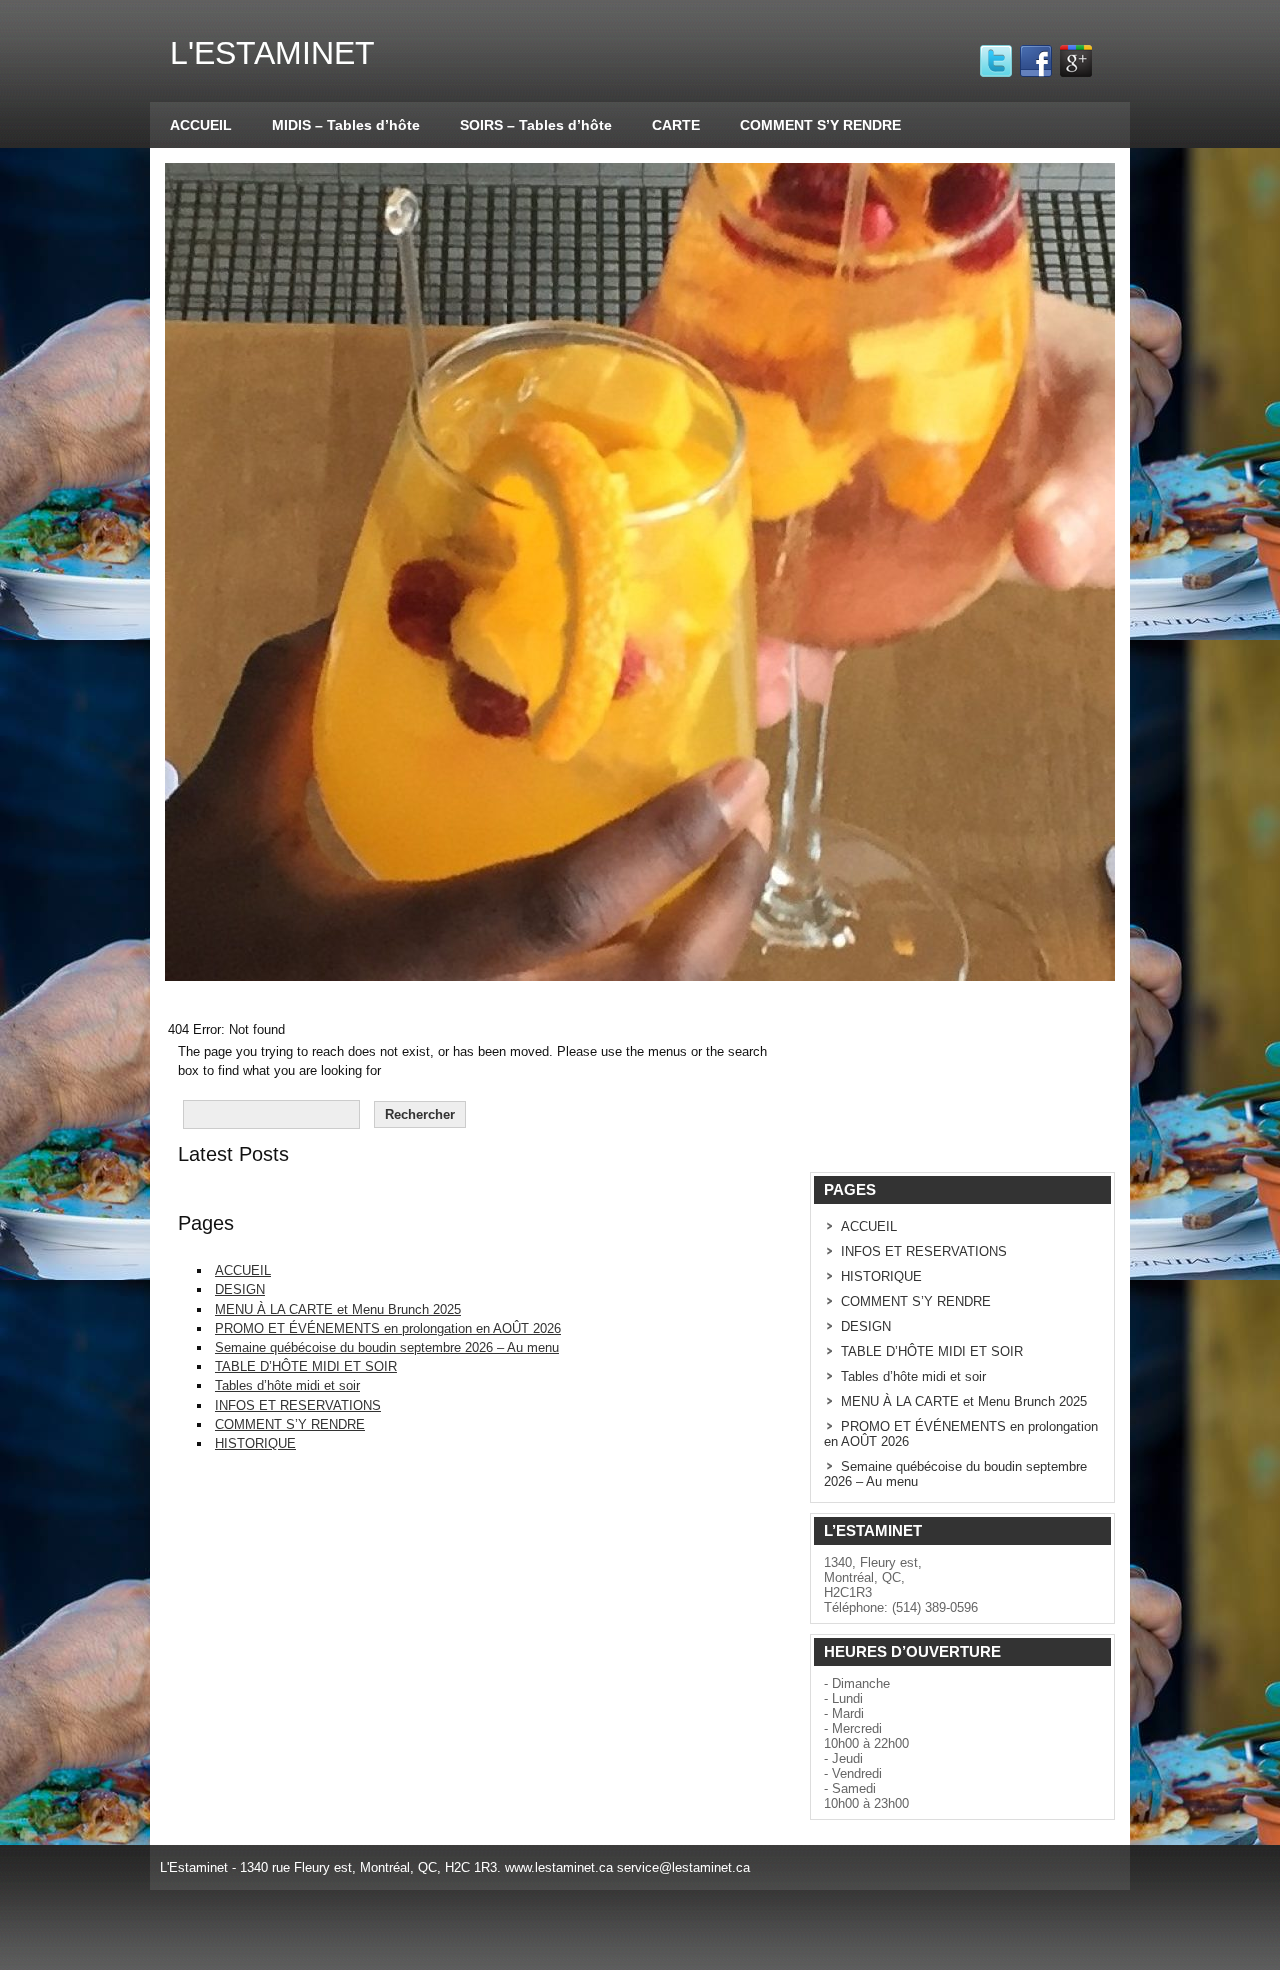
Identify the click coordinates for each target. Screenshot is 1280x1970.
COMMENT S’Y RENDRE (820, 125)
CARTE (676, 125)
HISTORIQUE (255, 1443)
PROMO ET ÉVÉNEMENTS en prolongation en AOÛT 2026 (388, 1328)
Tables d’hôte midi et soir (287, 1385)
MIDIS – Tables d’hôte (346, 125)
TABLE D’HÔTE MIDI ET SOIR (306, 1366)
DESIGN (240, 1289)
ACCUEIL (201, 125)
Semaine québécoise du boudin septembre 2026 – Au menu (387, 1347)
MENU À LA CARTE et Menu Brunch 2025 (338, 1309)
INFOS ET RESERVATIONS (298, 1405)
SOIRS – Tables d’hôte (536, 125)
